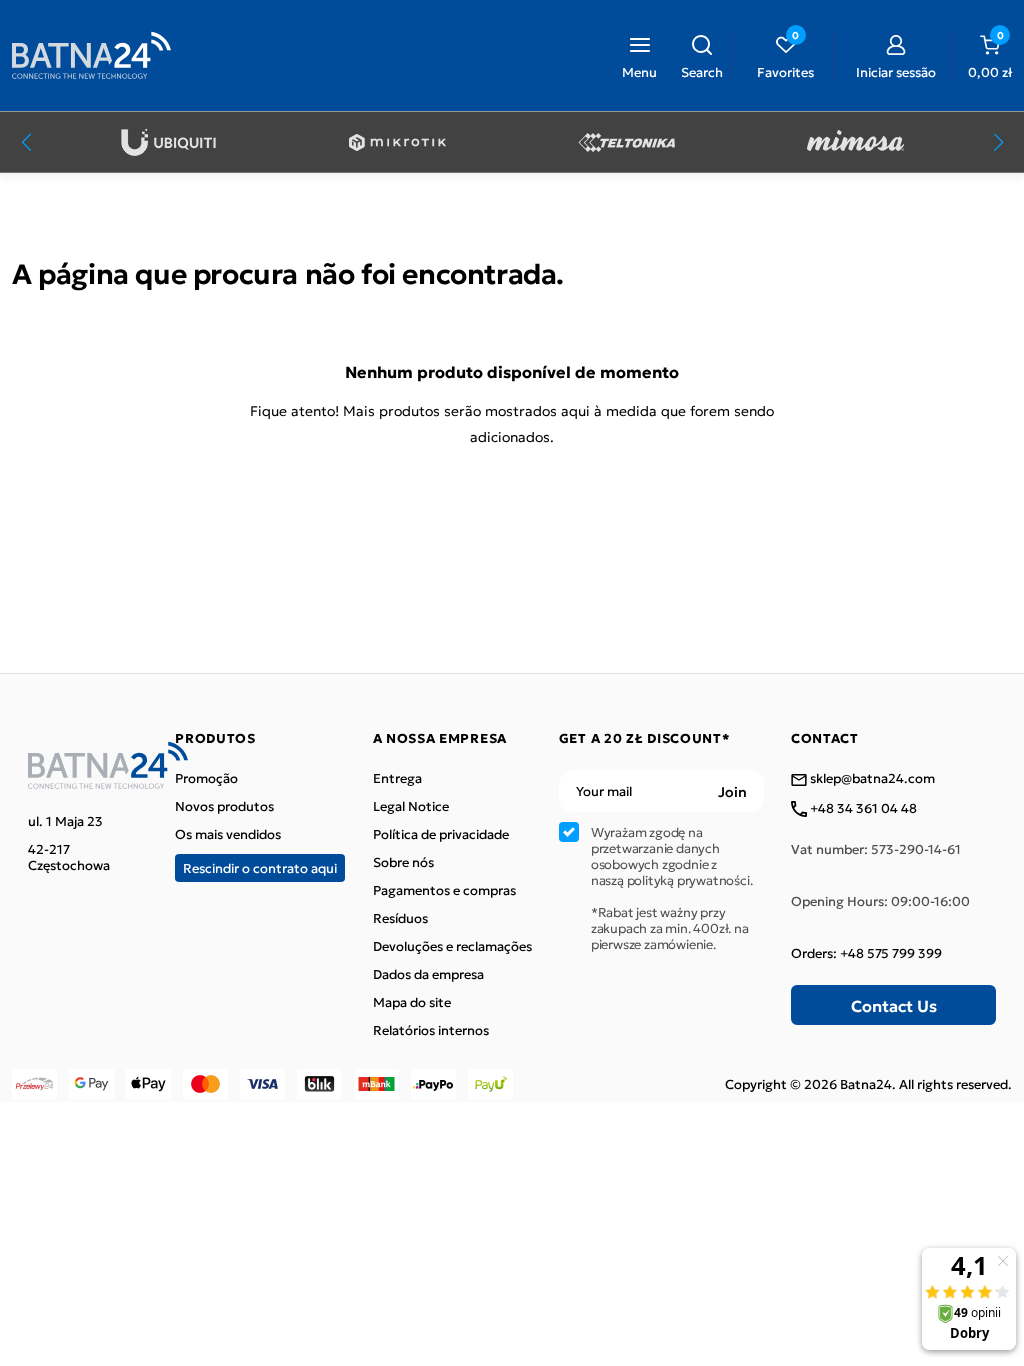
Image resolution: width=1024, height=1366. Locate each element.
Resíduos (400, 918)
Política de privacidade (441, 834)
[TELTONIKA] (626, 142)
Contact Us (894, 1005)
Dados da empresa (428, 974)
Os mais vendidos (228, 834)
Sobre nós (403, 862)
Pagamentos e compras (444, 890)
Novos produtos (224, 806)
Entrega (397, 778)
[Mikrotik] (397, 142)
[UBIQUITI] (168, 142)
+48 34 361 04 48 (862, 809)
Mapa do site (412, 1002)
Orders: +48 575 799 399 (866, 953)
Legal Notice (411, 806)
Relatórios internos (431, 1030)
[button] (702, 55)
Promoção (206, 778)
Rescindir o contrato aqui (260, 867)
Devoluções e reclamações (452, 946)
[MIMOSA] (855, 142)
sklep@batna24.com (871, 779)
